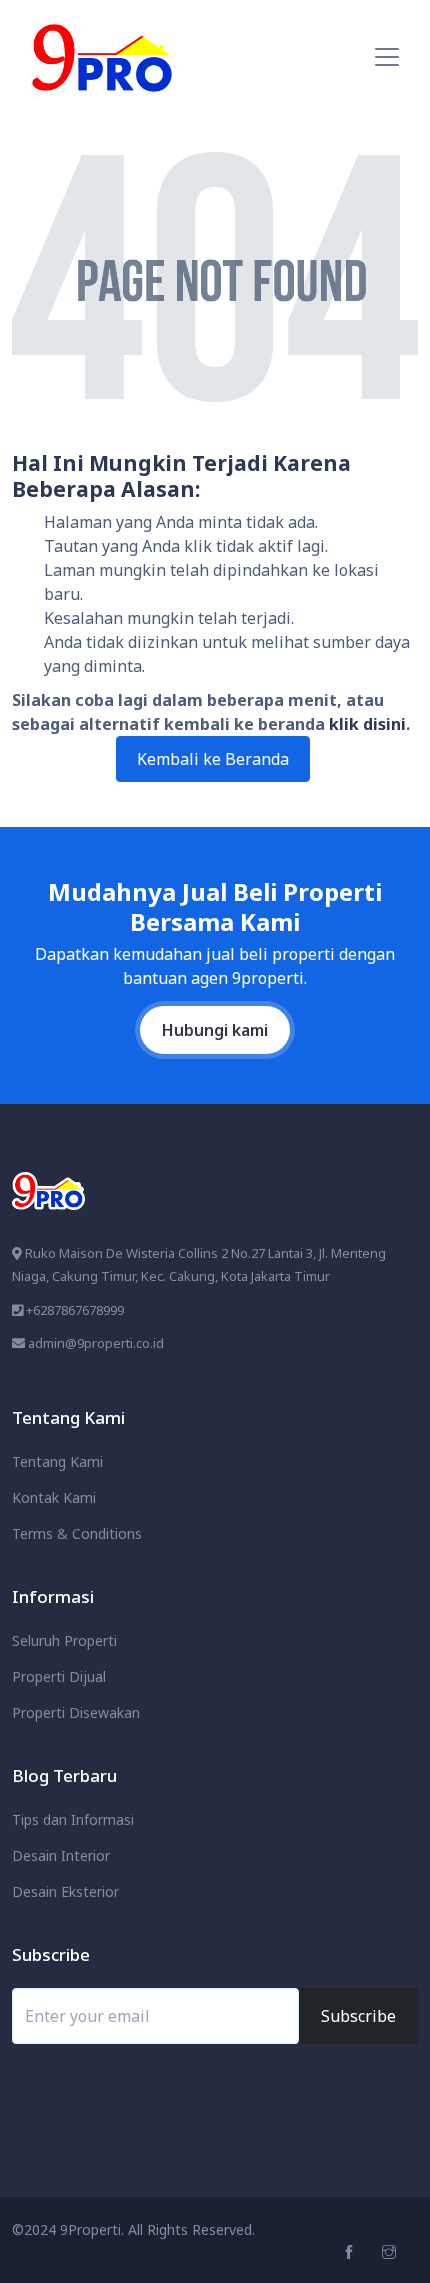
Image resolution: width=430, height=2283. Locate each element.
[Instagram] (391, 2252)
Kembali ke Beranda (213, 759)
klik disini (367, 724)
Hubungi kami (215, 1030)
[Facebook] (351, 2252)
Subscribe (358, 2016)
